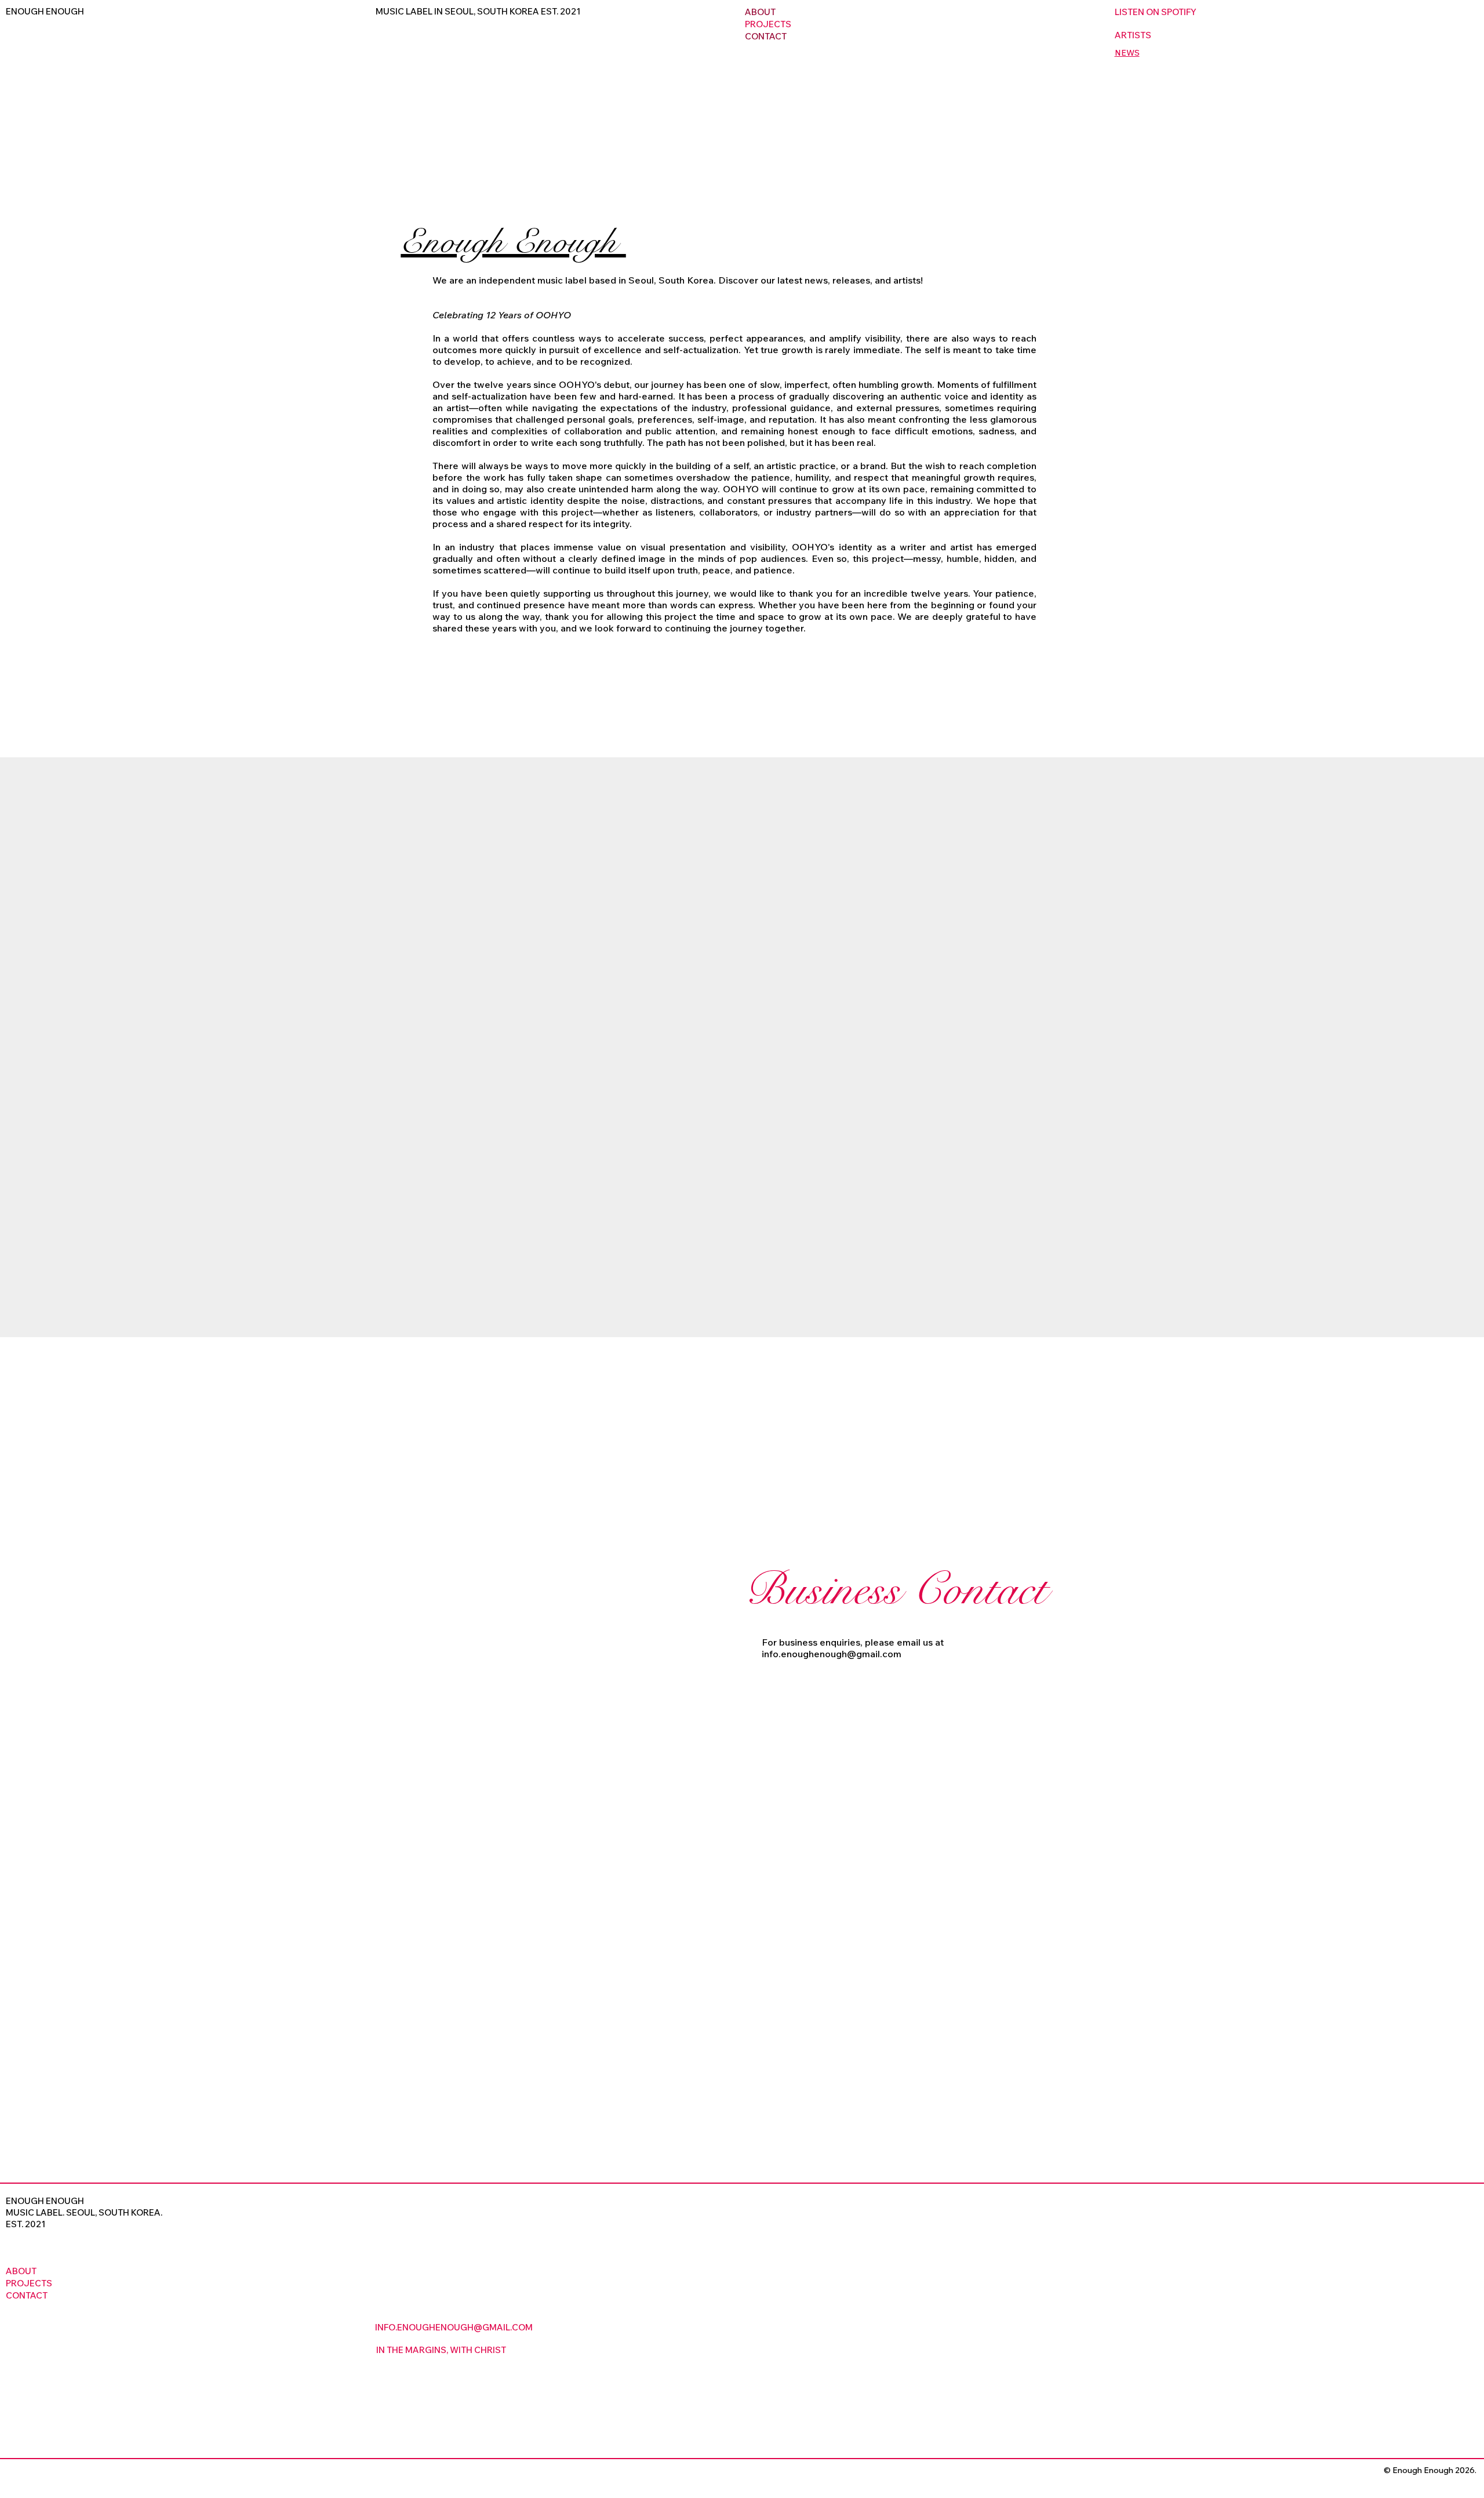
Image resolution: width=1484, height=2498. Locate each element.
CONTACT (766, 36)
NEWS (1127, 53)
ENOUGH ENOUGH (45, 11)
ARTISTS (1133, 35)
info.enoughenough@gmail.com (832, 1654)
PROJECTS (768, 24)
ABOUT (760, 12)
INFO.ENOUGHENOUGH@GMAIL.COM (454, 2327)
